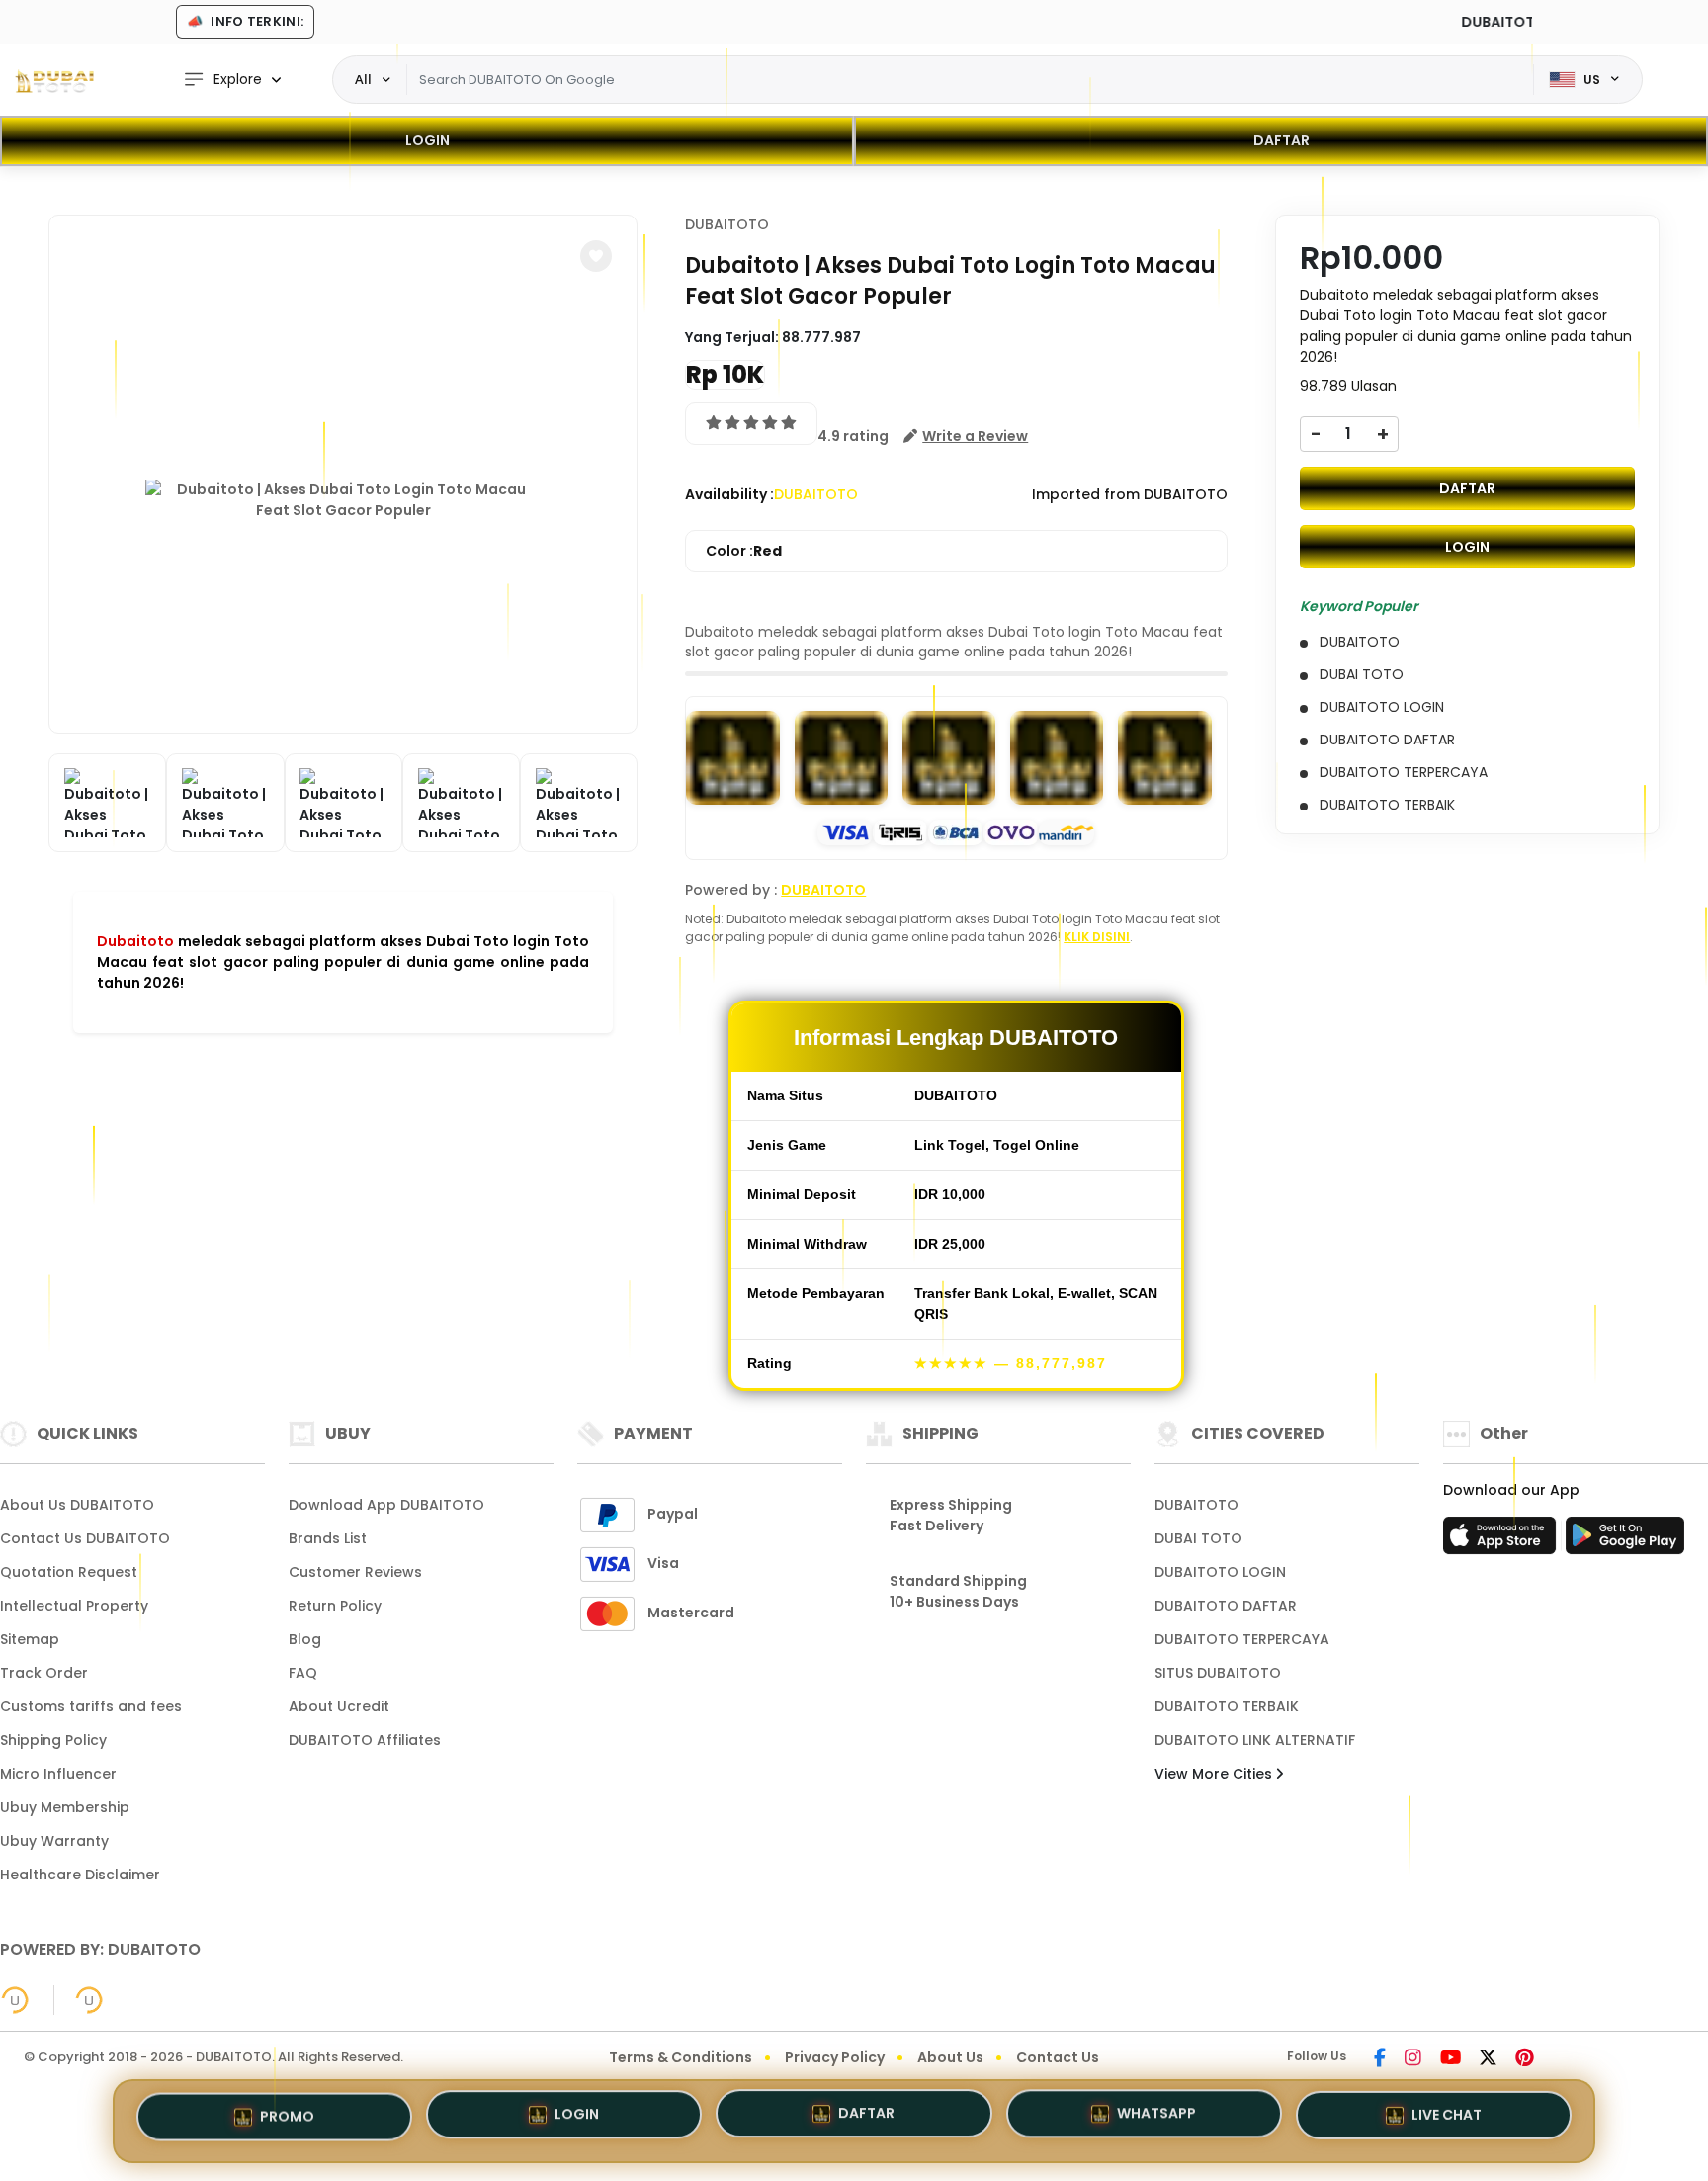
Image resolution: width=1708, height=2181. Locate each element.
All (363, 79)
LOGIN (427, 140)
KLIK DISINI (1097, 937)
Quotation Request (69, 1572)
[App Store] (1502, 1541)
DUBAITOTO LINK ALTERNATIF (1255, 1740)
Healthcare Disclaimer (80, 1875)
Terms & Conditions (681, 2057)
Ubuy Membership (65, 1807)
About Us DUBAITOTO (77, 1505)
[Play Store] (1625, 1541)
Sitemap (30, 1639)
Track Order (44, 1673)
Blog (305, 1639)
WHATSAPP (1156, 2116)
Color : (744, 551)
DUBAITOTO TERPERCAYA (1242, 1639)
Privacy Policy (835, 2057)
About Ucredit (339, 1706)
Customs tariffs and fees (91, 1706)
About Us (950, 2057)
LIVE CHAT (1447, 2114)
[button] (596, 256)
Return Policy (335, 1606)
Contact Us (1058, 2057)
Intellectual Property (74, 1606)
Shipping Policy (53, 1740)
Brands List (328, 1538)
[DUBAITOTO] (54, 80)
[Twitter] (1488, 2059)
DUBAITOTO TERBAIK (1227, 1706)
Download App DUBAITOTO (386, 1505)
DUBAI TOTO (1198, 1538)
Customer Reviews (355, 1572)
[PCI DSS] (15, 2000)
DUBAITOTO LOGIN (1220, 1572)
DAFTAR (1281, 140)
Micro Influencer (58, 1774)
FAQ (303, 1673)
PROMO (287, 2121)
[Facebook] (1380, 2059)
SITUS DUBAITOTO (1218, 1673)
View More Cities (1215, 1774)
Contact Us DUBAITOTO (85, 1538)
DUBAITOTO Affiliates (365, 1740)
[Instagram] (1413, 2059)
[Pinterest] (1525, 2059)
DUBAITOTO (727, 224)
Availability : (729, 494)
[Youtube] (1451, 2059)
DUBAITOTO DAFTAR (1226, 1606)
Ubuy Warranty (54, 1841)
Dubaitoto (135, 941)
